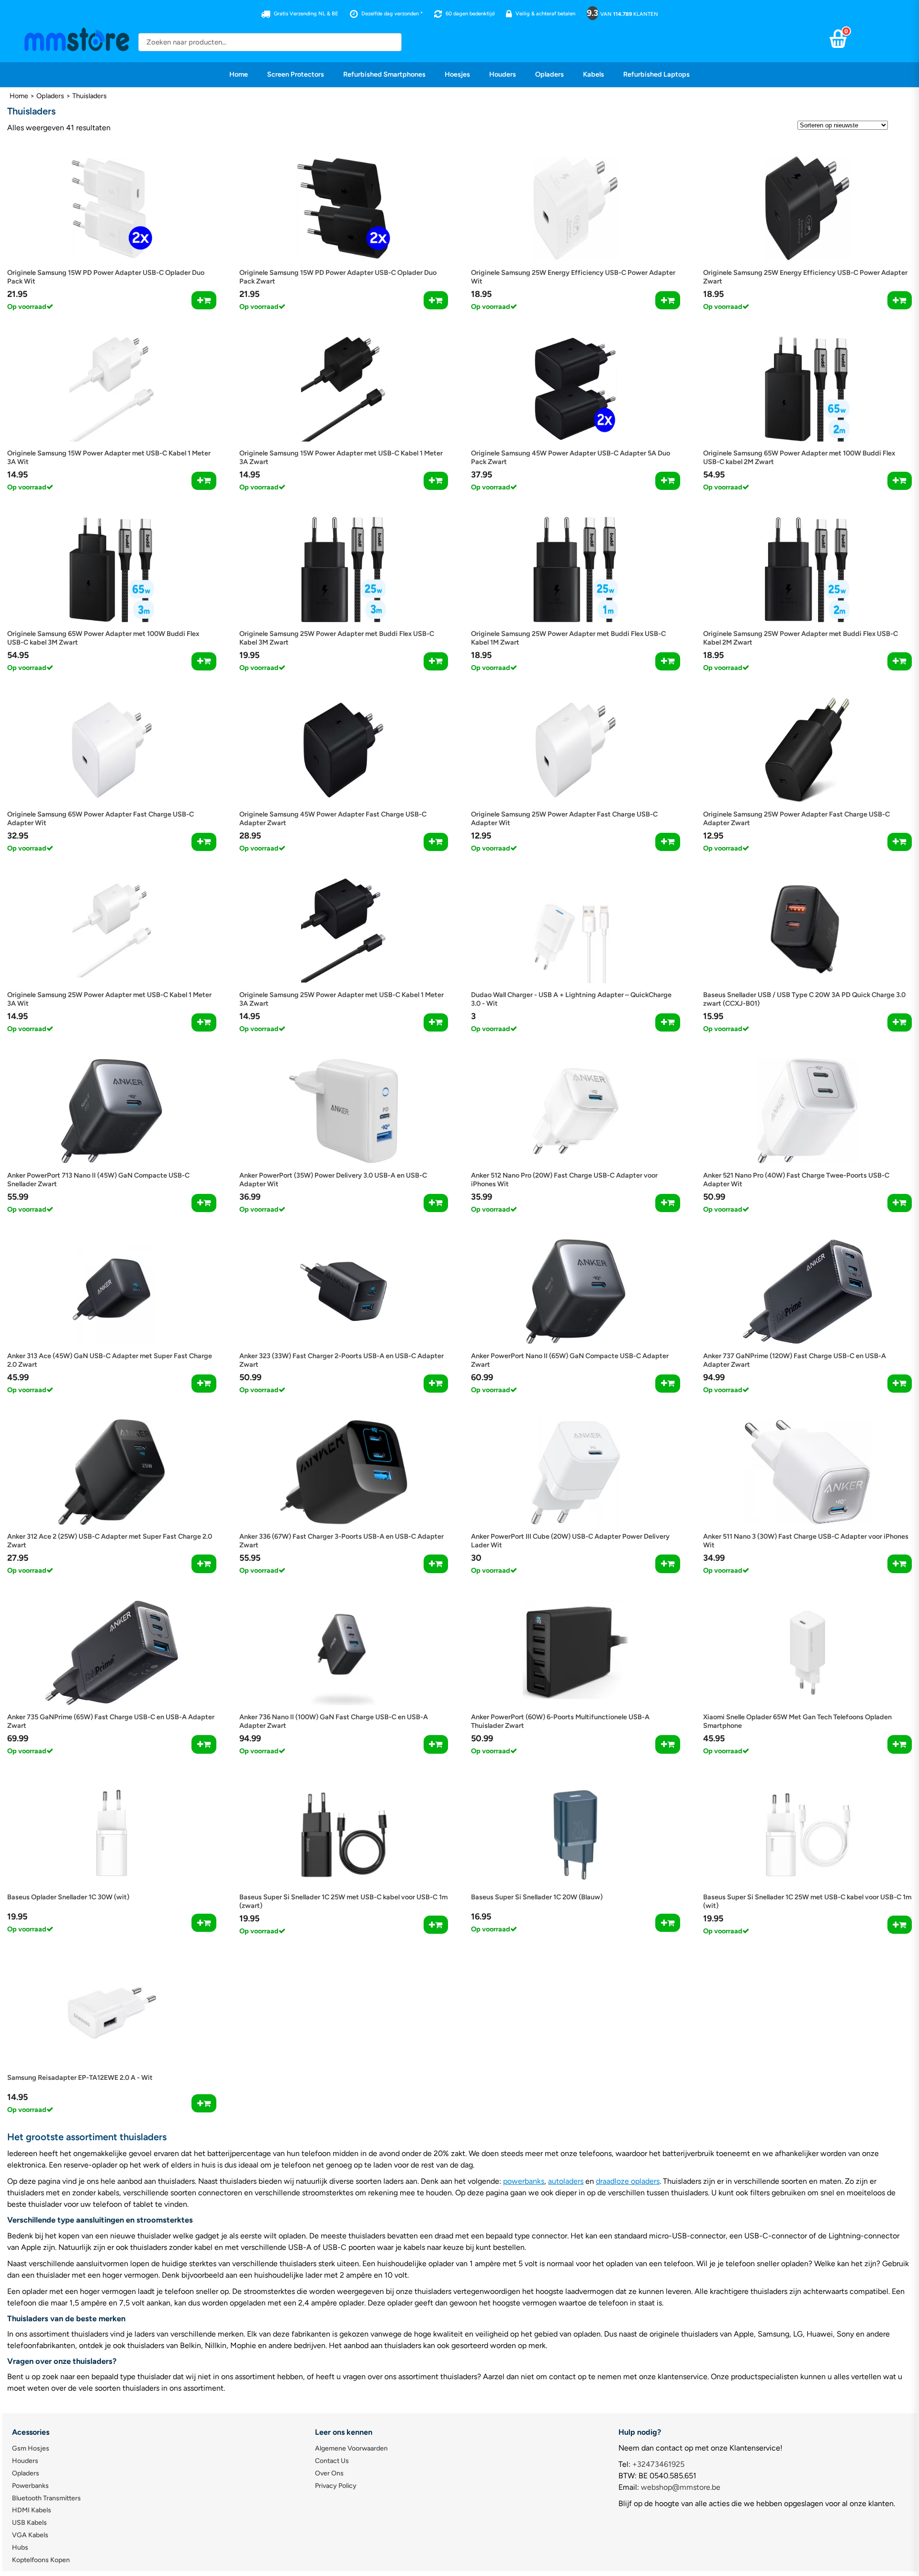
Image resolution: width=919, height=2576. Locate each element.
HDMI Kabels (32, 2510)
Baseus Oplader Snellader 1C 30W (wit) (68, 1897)
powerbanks (524, 2181)
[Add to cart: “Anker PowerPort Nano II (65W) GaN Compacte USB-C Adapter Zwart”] (667, 1384)
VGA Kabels (30, 2535)
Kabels (594, 74)
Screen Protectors (296, 74)
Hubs (20, 2548)
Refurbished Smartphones (384, 74)
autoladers (566, 2181)
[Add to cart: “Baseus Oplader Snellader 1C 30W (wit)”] (204, 1923)
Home (239, 74)
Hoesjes (457, 74)
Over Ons (329, 2473)
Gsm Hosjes (31, 2448)
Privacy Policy (336, 2486)
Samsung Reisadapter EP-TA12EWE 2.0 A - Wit (80, 2077)
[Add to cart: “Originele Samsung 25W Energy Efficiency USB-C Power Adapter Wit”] (667, 300)
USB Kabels (29, 2523)
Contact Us (332, 2461)
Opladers (549, 74)
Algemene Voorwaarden (351, 2448)
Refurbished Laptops (656, 74)
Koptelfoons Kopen (41, 2560)
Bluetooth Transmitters (46, 2498)
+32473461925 (658, 2464)
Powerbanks (30, 2486)
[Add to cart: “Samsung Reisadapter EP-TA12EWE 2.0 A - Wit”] (204, 2103)
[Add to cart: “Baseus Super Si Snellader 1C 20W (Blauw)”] (667, 1923)
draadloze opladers (628, 2181)
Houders (503, 74)
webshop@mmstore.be (681, 2487)
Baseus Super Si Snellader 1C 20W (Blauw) (537, 1897)
